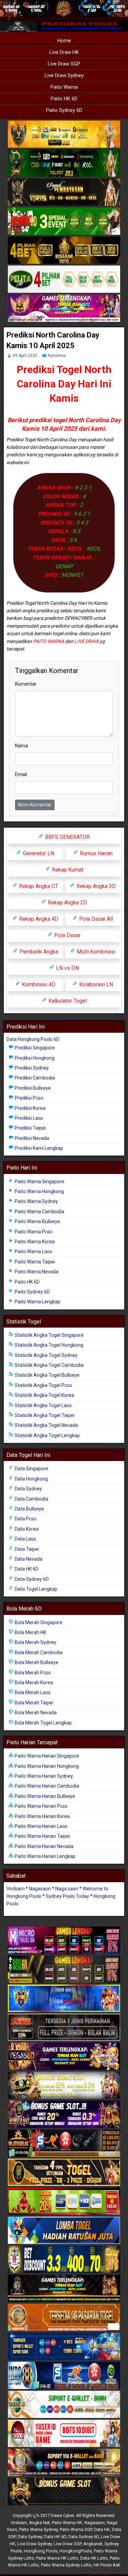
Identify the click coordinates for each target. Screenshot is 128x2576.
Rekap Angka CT (38, 886)
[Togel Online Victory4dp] (64, 1999)
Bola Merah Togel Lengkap (43, 1723)
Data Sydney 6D (31, 1579)
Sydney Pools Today (67, 1896)
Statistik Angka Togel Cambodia (49, 1365)
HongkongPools (76, 2551)
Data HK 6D (26, 1569)
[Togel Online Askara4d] (64, 2086)
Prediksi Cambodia (34, 1078)
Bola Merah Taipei (33, 1703)
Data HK (102, 2529)
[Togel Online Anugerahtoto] (64, 2347)
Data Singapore (31, 1469)
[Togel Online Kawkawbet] (64, 2028)
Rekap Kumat (67, 870)
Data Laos (25, 1539)
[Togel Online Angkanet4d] (64, 2405)
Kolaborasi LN (95, 984)
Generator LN (38, 853)
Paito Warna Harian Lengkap (45, 1856)
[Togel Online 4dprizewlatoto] (64, 2173)
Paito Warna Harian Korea (42, 1816)
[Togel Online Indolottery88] (64, 2376)
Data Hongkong (31, 1479)
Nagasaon (40, 1889)
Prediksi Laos (28, 1118)
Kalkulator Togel (67, 1001)
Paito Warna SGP (76, 2529)
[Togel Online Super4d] (64, 192)
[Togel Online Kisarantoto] (64, 251)
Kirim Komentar (35, 805)
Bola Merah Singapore (38, 1622)
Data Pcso (25, 1519)
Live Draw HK (64, 52)
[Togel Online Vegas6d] (64, 2057)
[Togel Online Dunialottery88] (64, 2318)
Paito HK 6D (64, 99)
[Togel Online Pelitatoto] (64, 280)
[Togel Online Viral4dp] (64, 309)
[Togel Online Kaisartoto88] (64, 2202)
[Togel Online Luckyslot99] (64, 2260)
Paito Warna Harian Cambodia (46, 1786)
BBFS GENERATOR (67, 837)
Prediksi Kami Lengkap (38, 1148)
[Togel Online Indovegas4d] (64, 2492)
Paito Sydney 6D (64, 110)
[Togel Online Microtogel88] (64, 1941)
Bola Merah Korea (33, 1683)
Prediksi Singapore (34, 1048)
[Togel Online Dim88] (64, 163)
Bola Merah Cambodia (38, 1652)
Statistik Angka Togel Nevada (46, 1425)
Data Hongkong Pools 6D (33, 1039)
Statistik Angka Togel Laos (43, 1405)
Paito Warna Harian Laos (40, 1826)
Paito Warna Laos (33, 1251)
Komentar (57, 356)
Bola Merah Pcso (32, 1673)
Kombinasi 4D (38, 984)
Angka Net (39, 2523)
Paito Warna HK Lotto (57, 2558)
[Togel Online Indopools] (64, 2434)
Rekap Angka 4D (38, 919)
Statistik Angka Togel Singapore (49, 1335)
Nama (22, 746)
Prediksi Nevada (31, 1138)
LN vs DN (67, 968)
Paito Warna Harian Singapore (46, 1756)
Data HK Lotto (94, 2558)
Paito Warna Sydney (36, 1201)
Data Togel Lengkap (35, 1589)
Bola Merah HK (30, 1632)
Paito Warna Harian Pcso (41, 1806)
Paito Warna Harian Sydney (43, 1776)
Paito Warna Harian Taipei (42, 1836)
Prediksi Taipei (30, 1128)
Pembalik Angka (38, 952)
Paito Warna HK (67, 2523)
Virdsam (16, 1889)
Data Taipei (26, 1549)
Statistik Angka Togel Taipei (44, 1415)
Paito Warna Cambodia (39, 1212)
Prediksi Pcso (29, 1098)
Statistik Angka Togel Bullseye (47, 1375)
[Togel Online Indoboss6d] (64, 1970)
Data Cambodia (31, 1499)
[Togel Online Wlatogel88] (64, 2144)
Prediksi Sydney (31, 1068)
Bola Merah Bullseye (36, 1662)
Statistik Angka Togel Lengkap (47, 1435)
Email (21, 774)
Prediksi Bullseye (32, 1088)
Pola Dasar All (95, 919)
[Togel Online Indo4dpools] (64, 2231)
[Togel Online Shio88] (64, 2463)
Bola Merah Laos (32, 1692)
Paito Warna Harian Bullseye (44, 1796)
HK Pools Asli (107, 2565)
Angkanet (93, 2544)
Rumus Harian (96, 853)
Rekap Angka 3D (95, 886)
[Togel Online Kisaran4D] (64, 221)
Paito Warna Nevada (36, 1272)
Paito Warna (64, 87)
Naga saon (67, 1889)
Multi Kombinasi (95, 952)
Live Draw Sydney (64, 75)
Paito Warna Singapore (39, 1182)
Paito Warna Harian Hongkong (46, 1766)
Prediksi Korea (30, 1108)
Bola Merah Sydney (35, 1642)
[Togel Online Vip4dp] (64, 2289)
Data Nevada (28, 1559)
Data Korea (26, 1529)
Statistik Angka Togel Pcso (43, 1385)
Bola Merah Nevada (35, 1713)
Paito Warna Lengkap (37, 1302)
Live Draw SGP (64, 64)
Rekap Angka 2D (67, 903)
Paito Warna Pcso (33, 1232)
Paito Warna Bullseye (37, 1221)
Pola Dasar (67, 935)
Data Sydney (28, 1489)
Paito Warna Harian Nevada (44, 1846)
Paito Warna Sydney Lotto (66, 2565)
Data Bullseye (29, 1509)
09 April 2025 (25, 356)
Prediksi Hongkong (34, 1058)
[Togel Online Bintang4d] (64, 2115)
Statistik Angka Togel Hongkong (48, 1345)
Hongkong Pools (41, 2551)
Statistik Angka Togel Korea (44, 1395)
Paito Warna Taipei (34, 1262)
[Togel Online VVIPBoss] (64, 134)
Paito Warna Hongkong (39, 1191)
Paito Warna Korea (34, 1242)
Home (64, 41)
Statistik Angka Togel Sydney (46, 1355)
